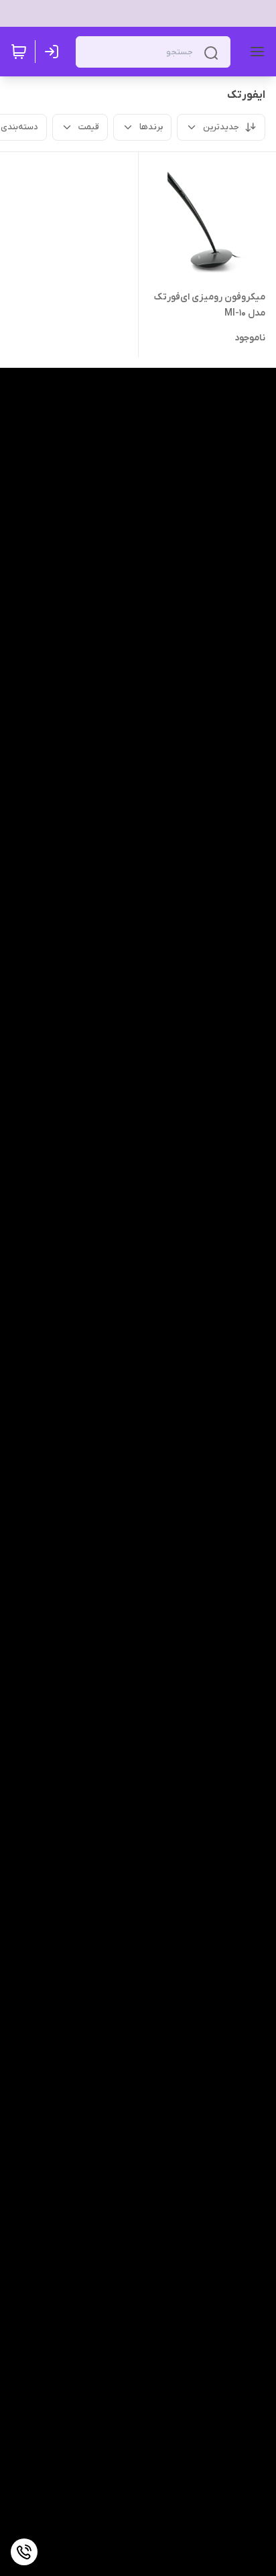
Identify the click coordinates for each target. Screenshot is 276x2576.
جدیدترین (221, 127)
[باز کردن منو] (255, 52)
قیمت (89, 127)
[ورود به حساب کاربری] (54, 52)
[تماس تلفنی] (24, 2552)
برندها (151, 127)
